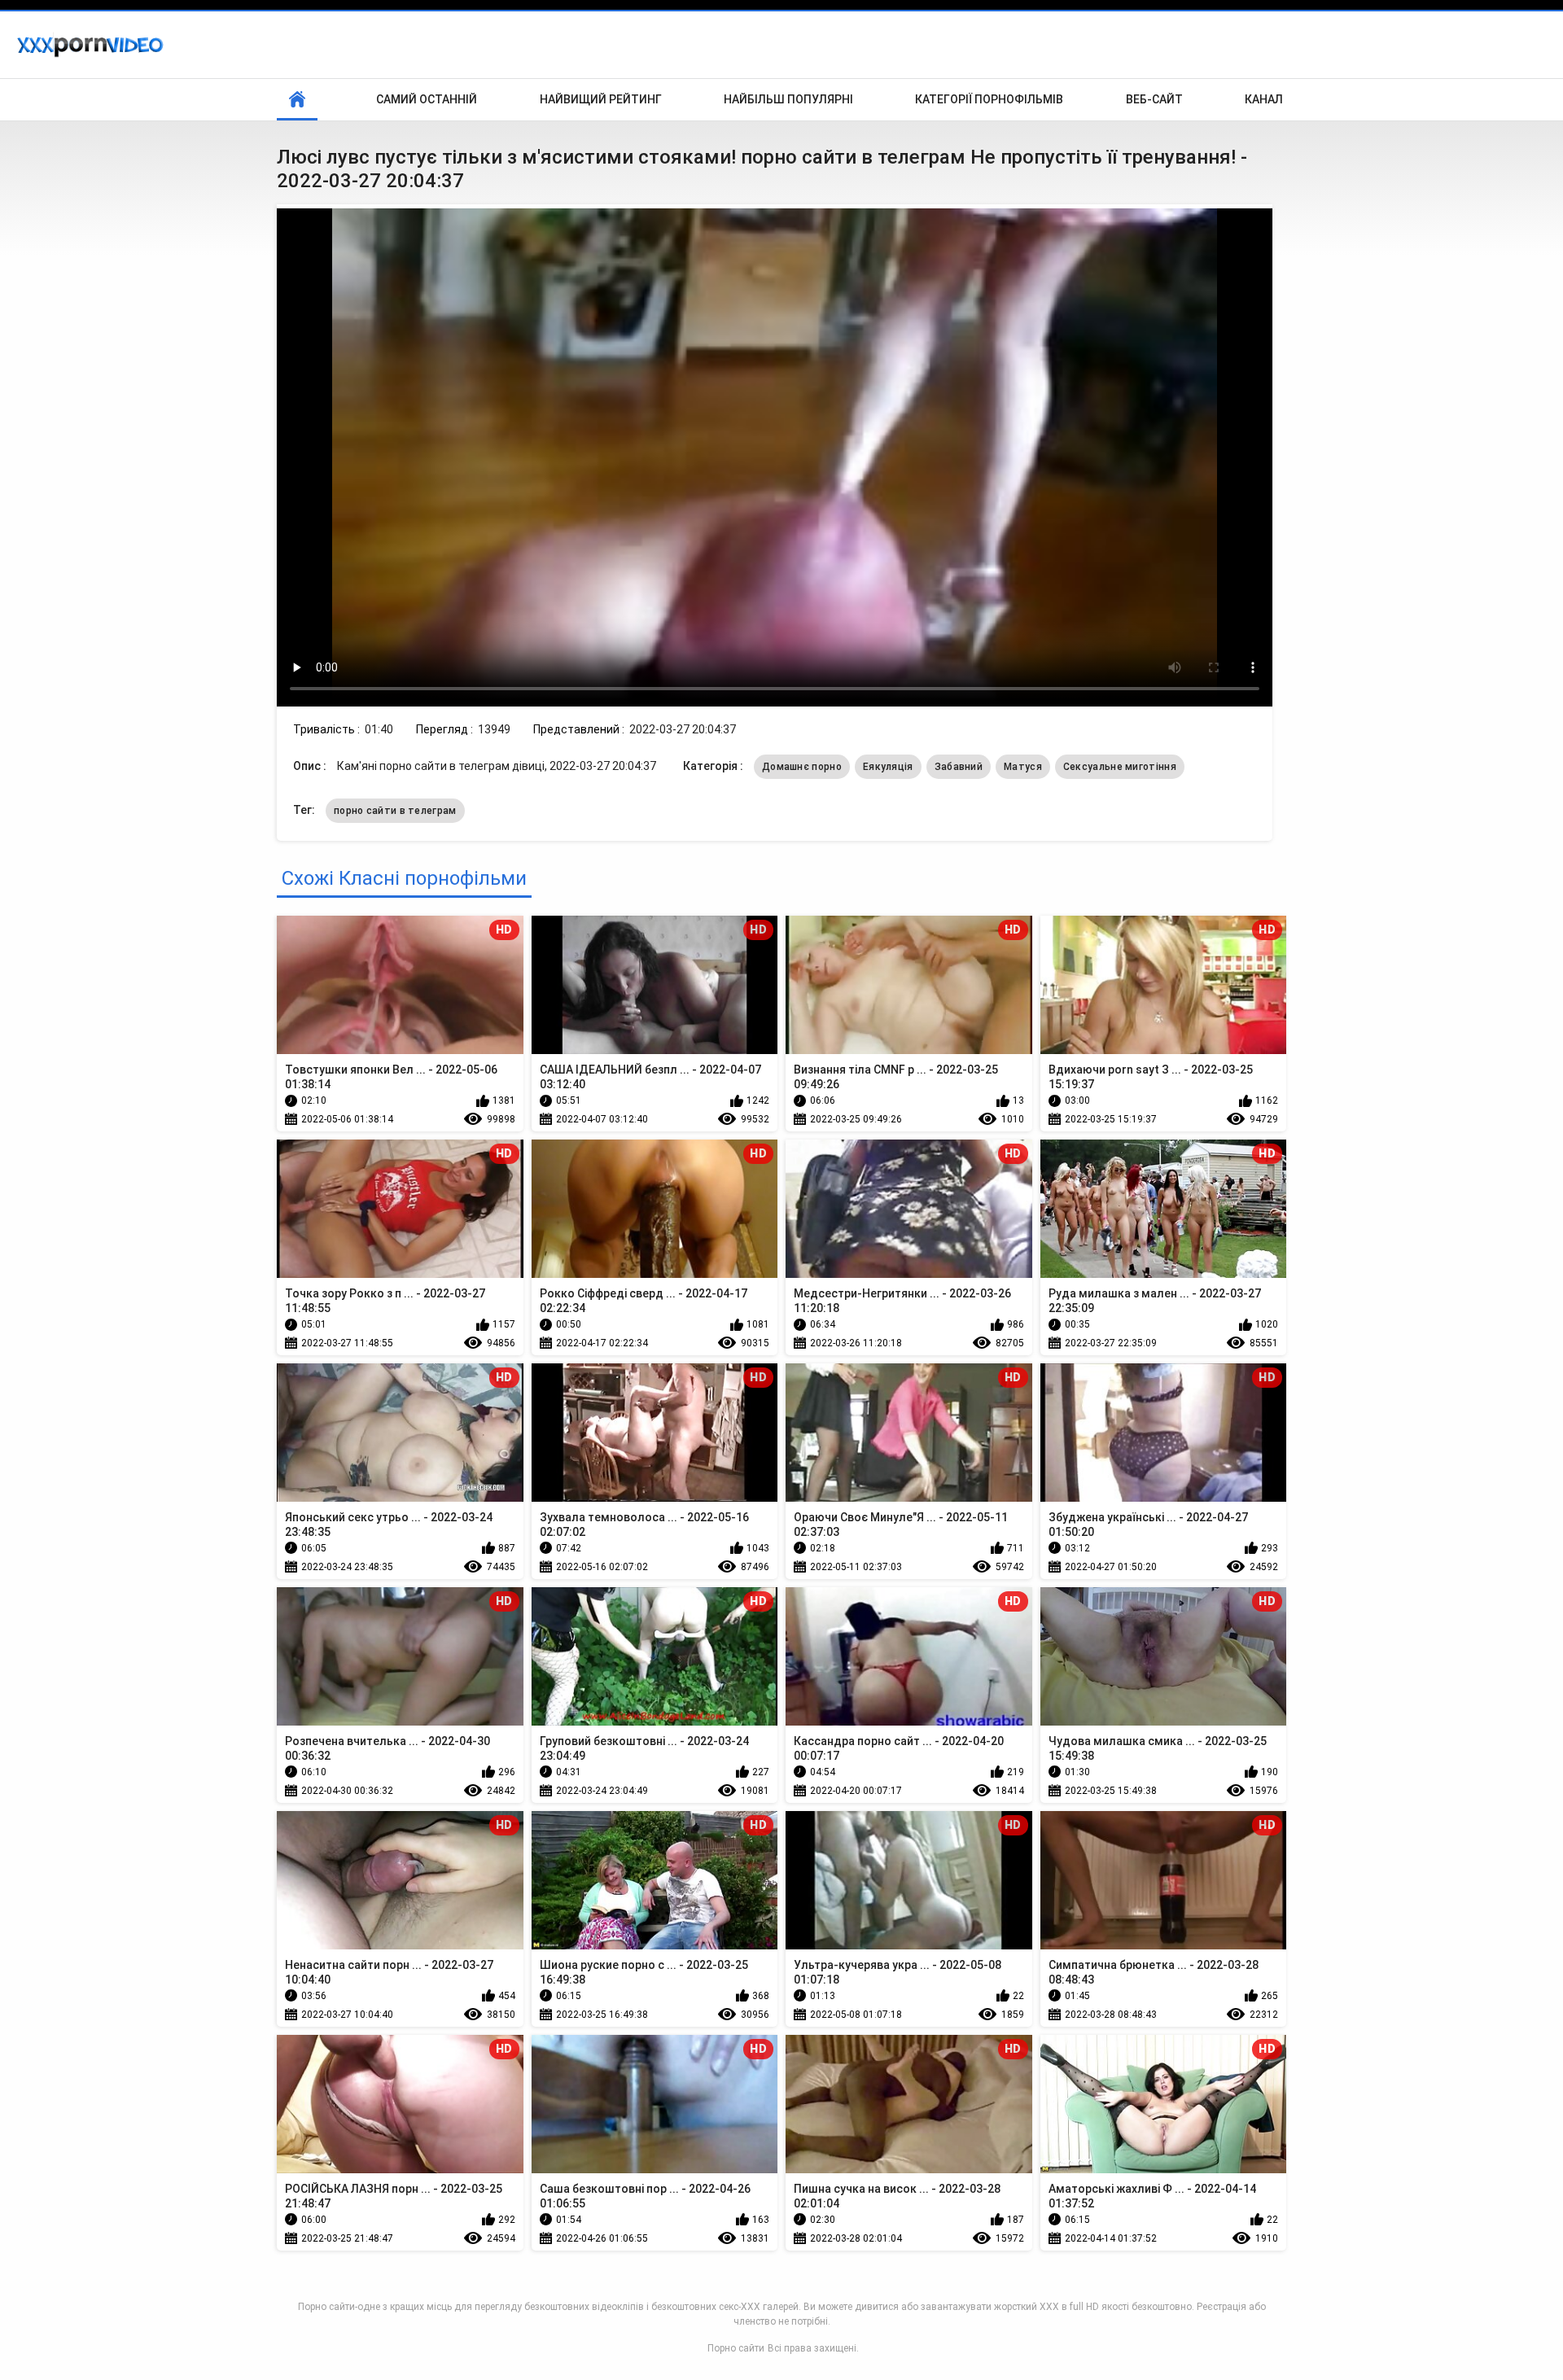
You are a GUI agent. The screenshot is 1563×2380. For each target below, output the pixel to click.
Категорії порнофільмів (989, 99)
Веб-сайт (1154, 99)
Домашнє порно (802, 767)
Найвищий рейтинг (601, 99)
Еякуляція (888, 767)
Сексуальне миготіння (1120, 767)
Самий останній (427, 99)
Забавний (959, 767)
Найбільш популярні (788, 99)
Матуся (1023, 767)
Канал (1264, 99)
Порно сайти (736, 2348)
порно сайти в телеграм (395, 811)
